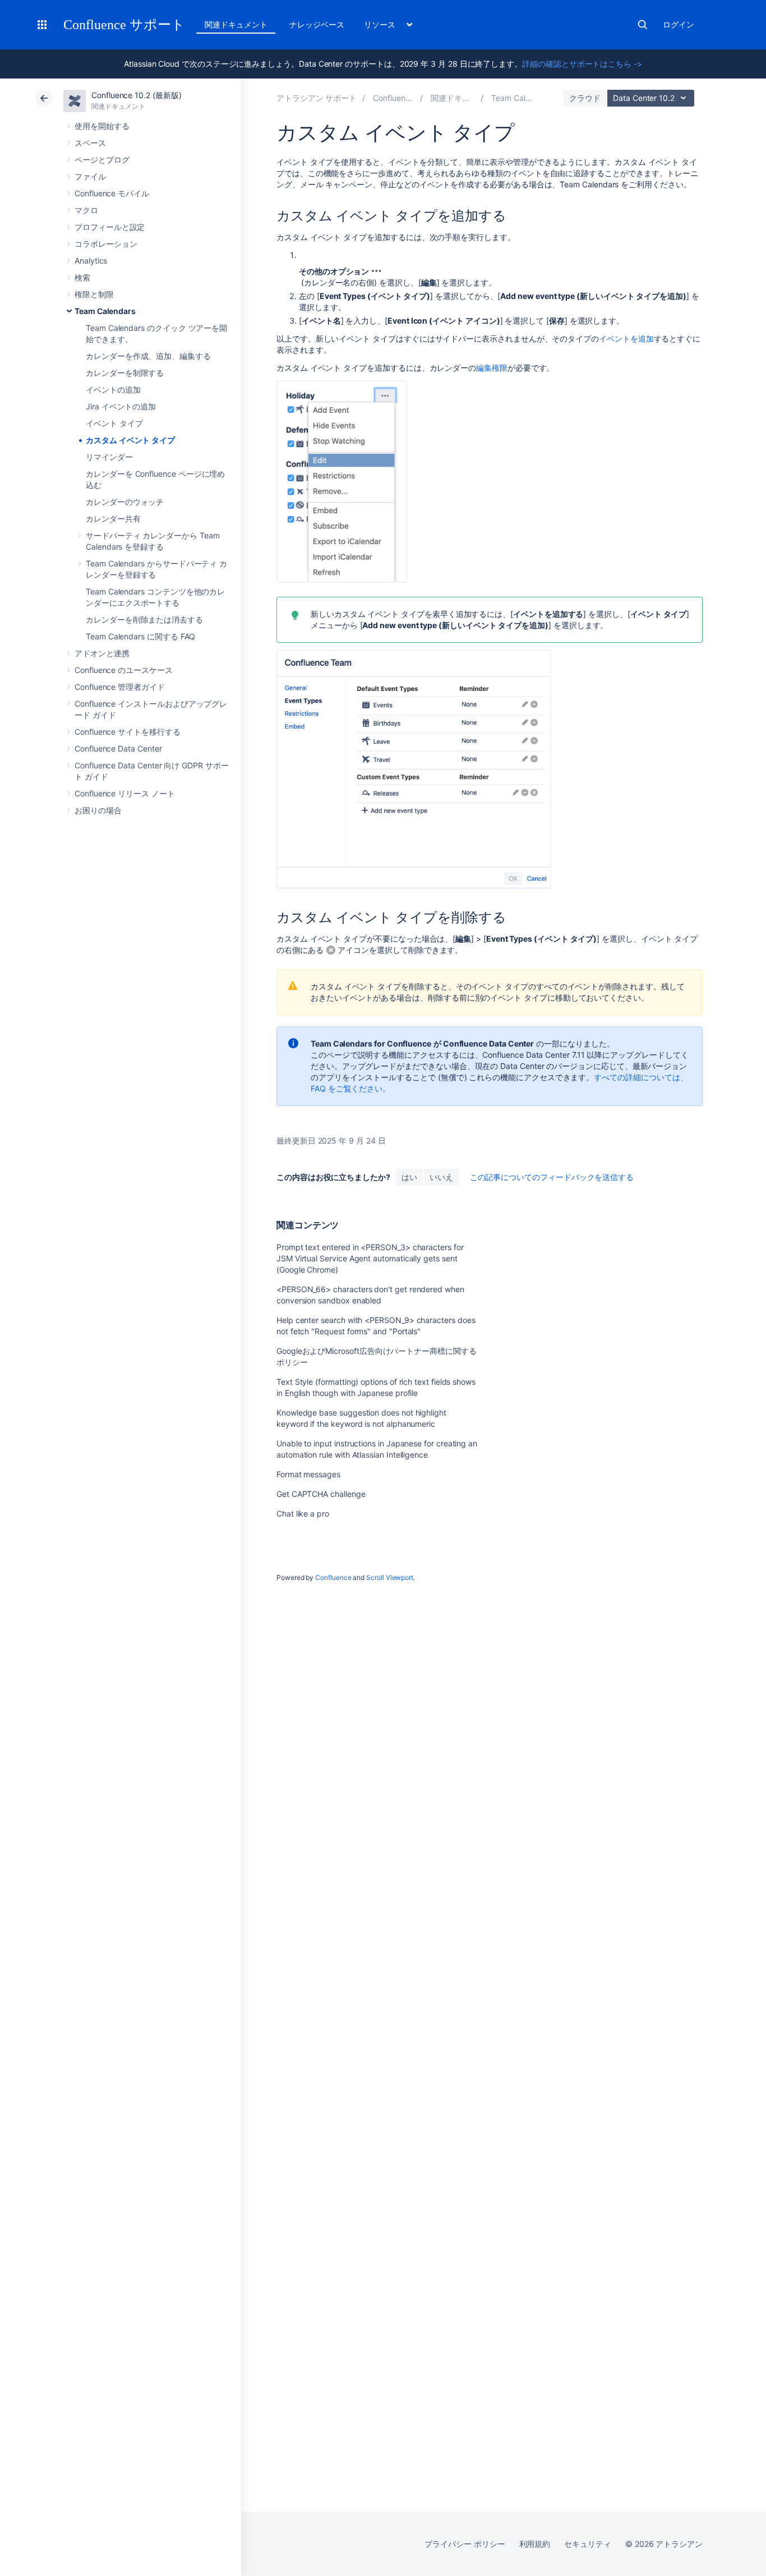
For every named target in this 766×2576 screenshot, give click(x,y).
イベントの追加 (113, 390)
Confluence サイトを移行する (128, 732)
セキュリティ (588, 2544)
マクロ (86, 210)
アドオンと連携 (102, 653)
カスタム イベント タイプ (130, 440)
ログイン (679, 24)
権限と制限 (94, 294)
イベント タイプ (114, 423)
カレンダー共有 (113, 519)
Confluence (333, 1577)
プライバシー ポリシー (465, 2544)
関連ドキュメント (236, 24)
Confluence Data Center (118, 748)
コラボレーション (106, 244)
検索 (643, 25)
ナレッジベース (317, 24)
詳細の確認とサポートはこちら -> (582, 64)
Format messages (308, 1474)
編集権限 (492, 368)
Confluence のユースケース (124, 670)
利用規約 (535, 2544)
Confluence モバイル (112, 193)
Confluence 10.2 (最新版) (137, 95)
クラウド (585, 98)
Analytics (91, 261)
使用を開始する (102, 126)
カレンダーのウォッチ (125, 502)
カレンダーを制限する (125, 373)
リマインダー (109, 457)
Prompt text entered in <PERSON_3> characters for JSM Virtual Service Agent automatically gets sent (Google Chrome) (370, 1258)
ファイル (90, 176)
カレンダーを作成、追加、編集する (148, 356)
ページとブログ (102, 160)
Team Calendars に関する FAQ (140, 636)
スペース (90, 143)
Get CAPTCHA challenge (321, 1494)
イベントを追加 (626, 338)
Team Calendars (105, 311)
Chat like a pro (303, 1513)
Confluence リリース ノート (125, 793)
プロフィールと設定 (110, 227)
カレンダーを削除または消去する (144, 619)
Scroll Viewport (390, 1577)
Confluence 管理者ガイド (120, 687)
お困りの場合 (98, 810)
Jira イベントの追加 (121, 406)
